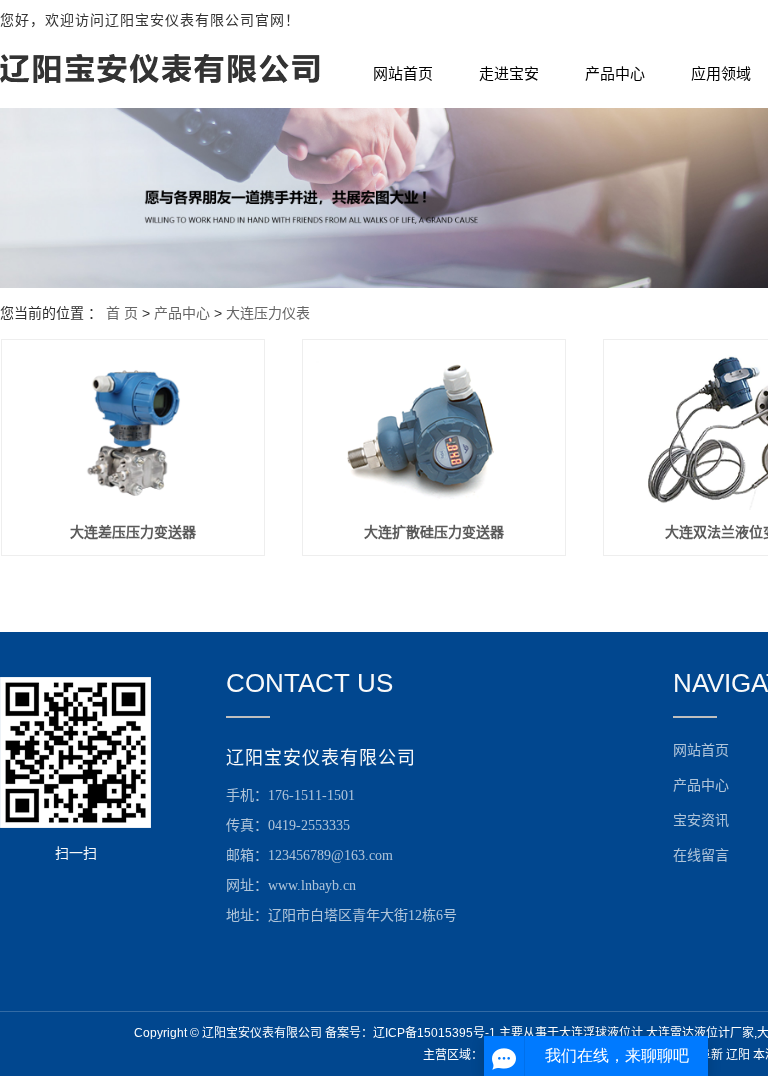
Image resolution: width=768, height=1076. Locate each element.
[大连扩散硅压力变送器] (434, 430)
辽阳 (738, 1055)
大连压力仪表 (268, 313)
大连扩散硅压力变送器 (434, 532)
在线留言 (701, 855)
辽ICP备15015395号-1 (434, 1033)
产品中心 (615, 74)
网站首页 (403, 74)
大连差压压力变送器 (133, 532)
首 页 (122, 313)
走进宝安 (509, 74)
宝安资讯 (701, 820)
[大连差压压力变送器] (133, 430)
